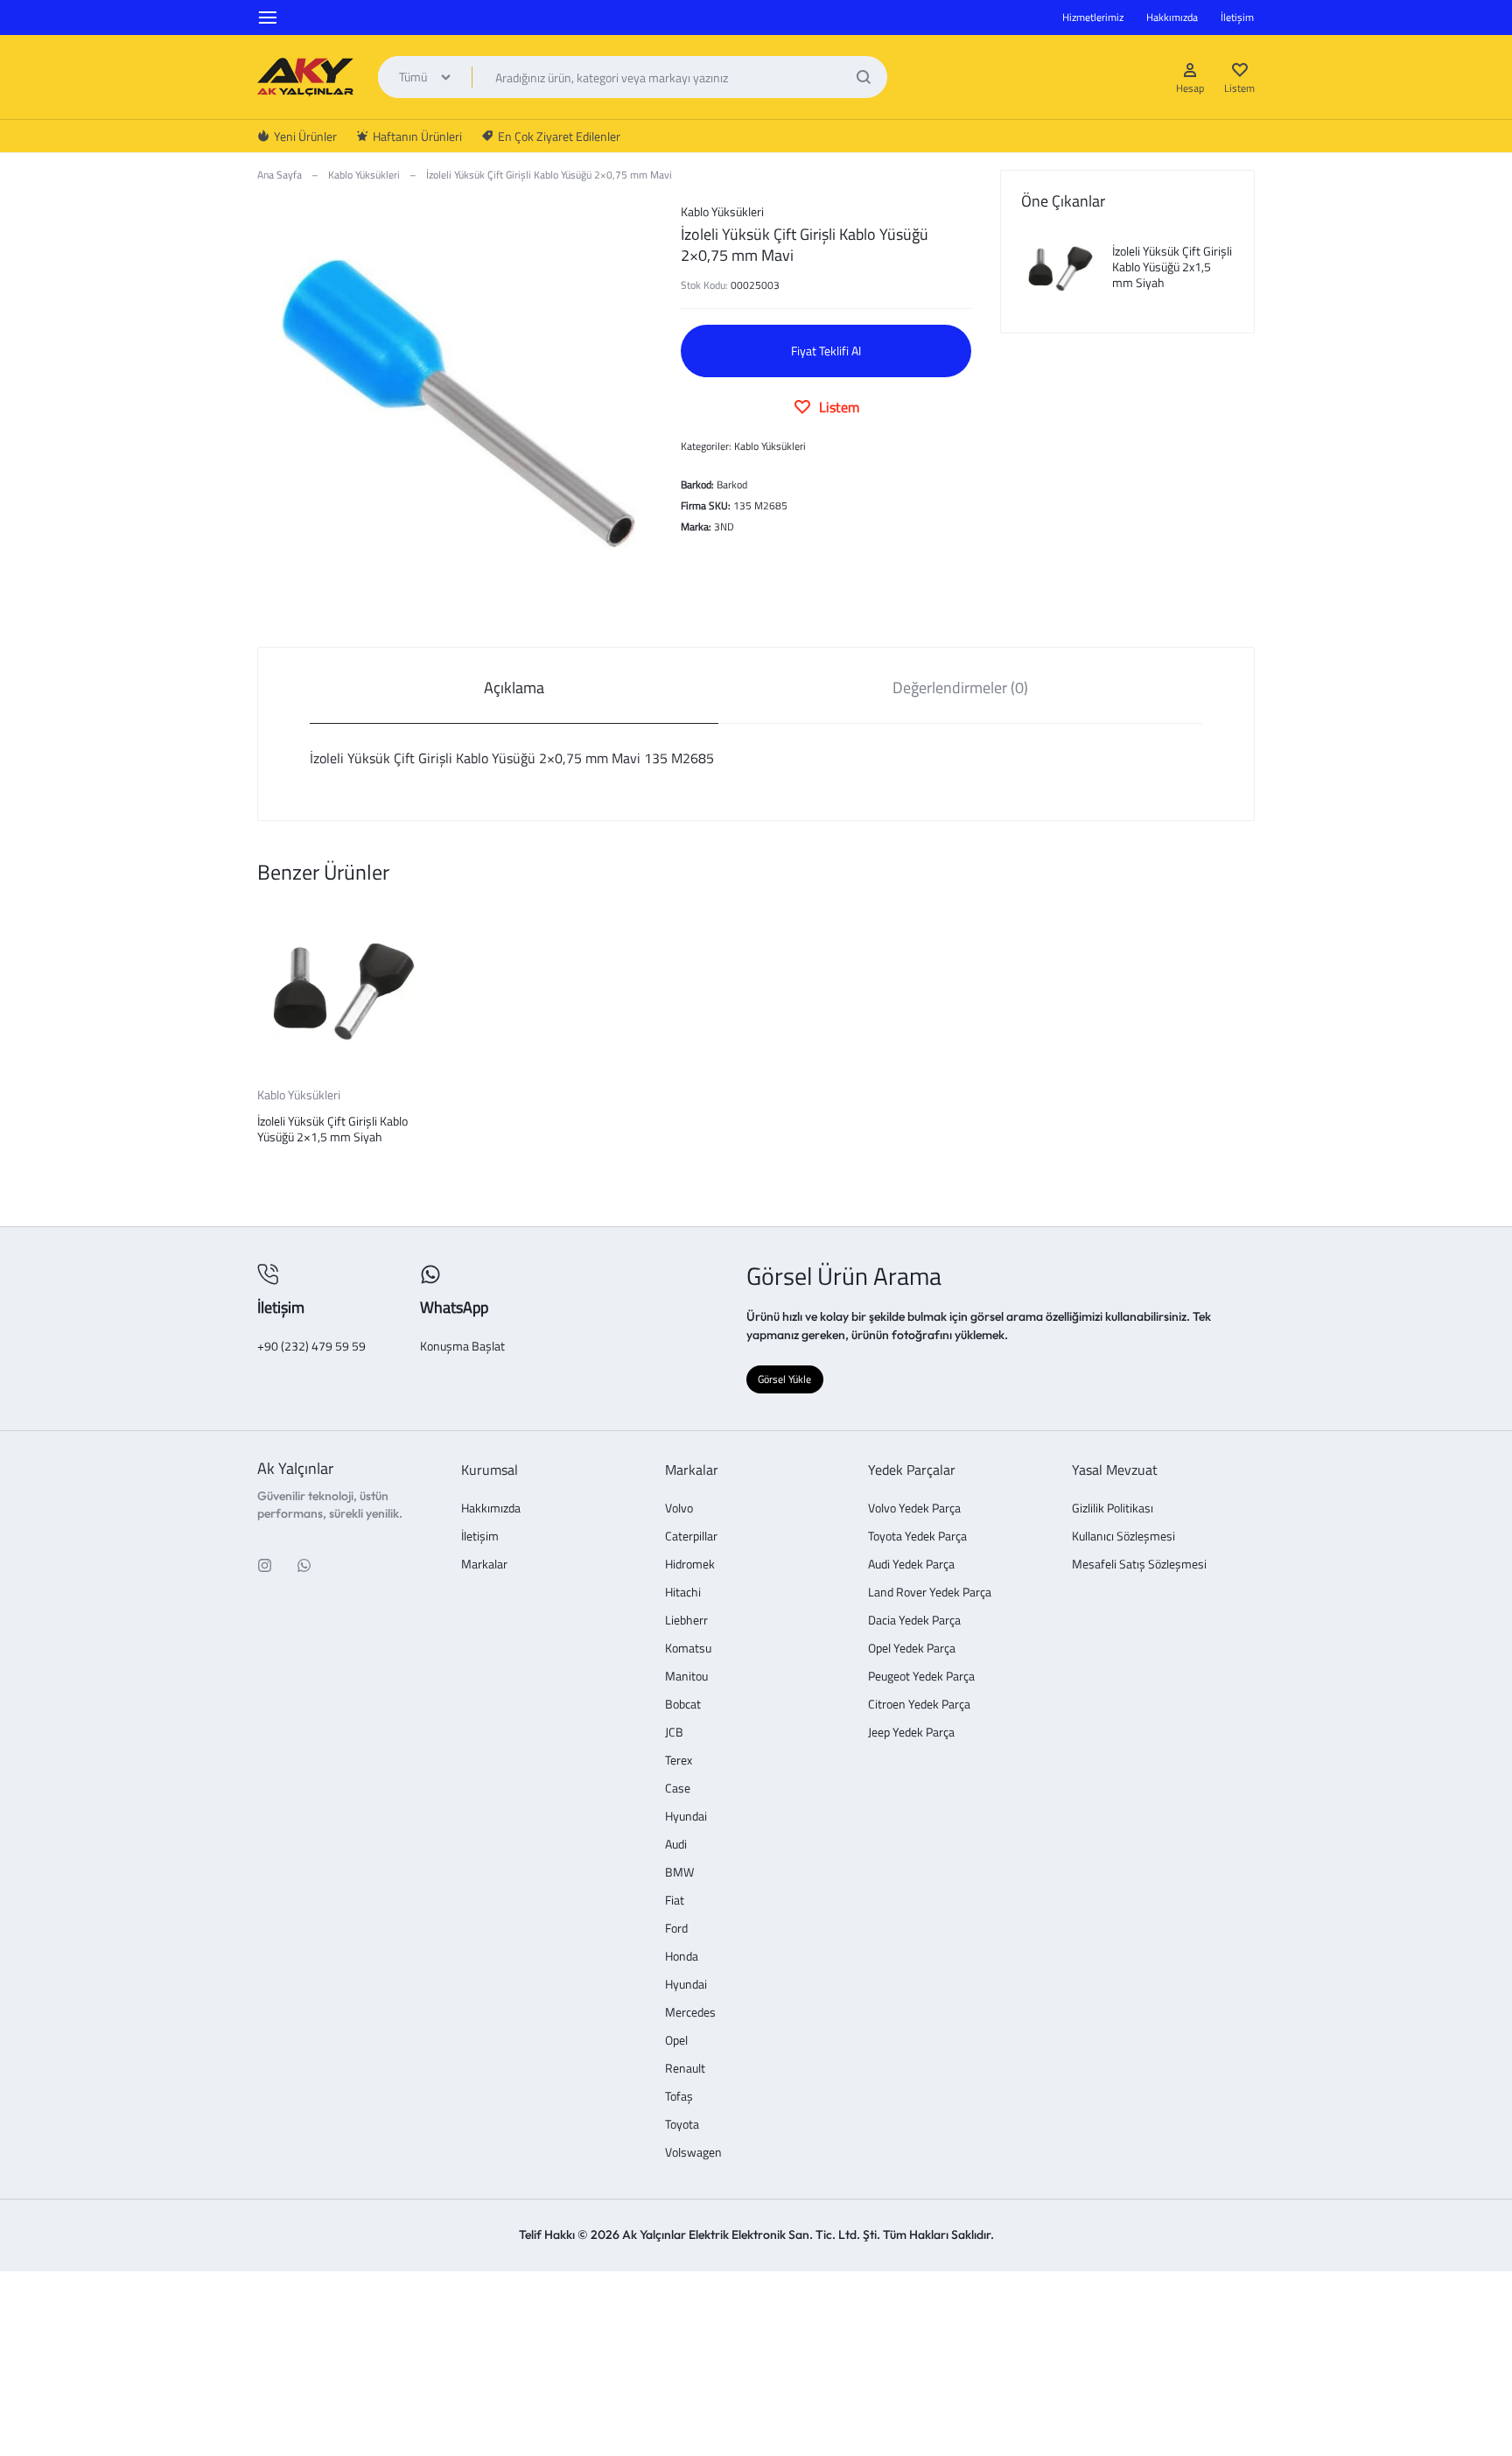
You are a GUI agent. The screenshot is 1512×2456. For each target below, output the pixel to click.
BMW (679, 1873)
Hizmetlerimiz (1093, 17)
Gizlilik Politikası (1113, 1509)
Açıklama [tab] (514, 688)
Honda (682, 1957)
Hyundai (686, 1817)
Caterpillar (691, 1537)
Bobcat (683, 1705)
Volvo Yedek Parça (914, 1509)
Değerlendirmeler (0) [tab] (960, 688)
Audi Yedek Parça (911, 1565)
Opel (676, 2041)
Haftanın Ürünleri (417, 136)
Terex (679, 1761)
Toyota (682, 2125)
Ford (676, 1929)
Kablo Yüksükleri (364, 175)
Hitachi (683, 1593)
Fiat (675, 1901)
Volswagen (693, 2153)
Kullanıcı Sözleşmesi (1123, 1537)
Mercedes (690, 2013)
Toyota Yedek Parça (917, 1537)
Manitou (686, 1677)
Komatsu (688, 1649)
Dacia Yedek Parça (914, 1621)
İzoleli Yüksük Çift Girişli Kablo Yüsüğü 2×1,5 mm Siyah (332, 1129)
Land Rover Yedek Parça (930, 1593)
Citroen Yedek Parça (919, 1705)
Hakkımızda (1172, 17)
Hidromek (690, 1565)
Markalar (484, 1565)
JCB (674, 1733)
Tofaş (679, 2097)
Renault (685, 2069)
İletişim (1237, 17)
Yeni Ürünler (305, 136)
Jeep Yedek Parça (911, 1733)
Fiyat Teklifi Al (826, 351)
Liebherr (686, 1621)
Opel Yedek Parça (912, 1649)
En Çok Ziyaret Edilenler (559, 136)
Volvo (679, 1509)
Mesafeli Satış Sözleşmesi (1139, 1565)
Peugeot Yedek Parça (921, 1677)
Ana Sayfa (280, 175)
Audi (676, 1845)
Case (678, 1789)
